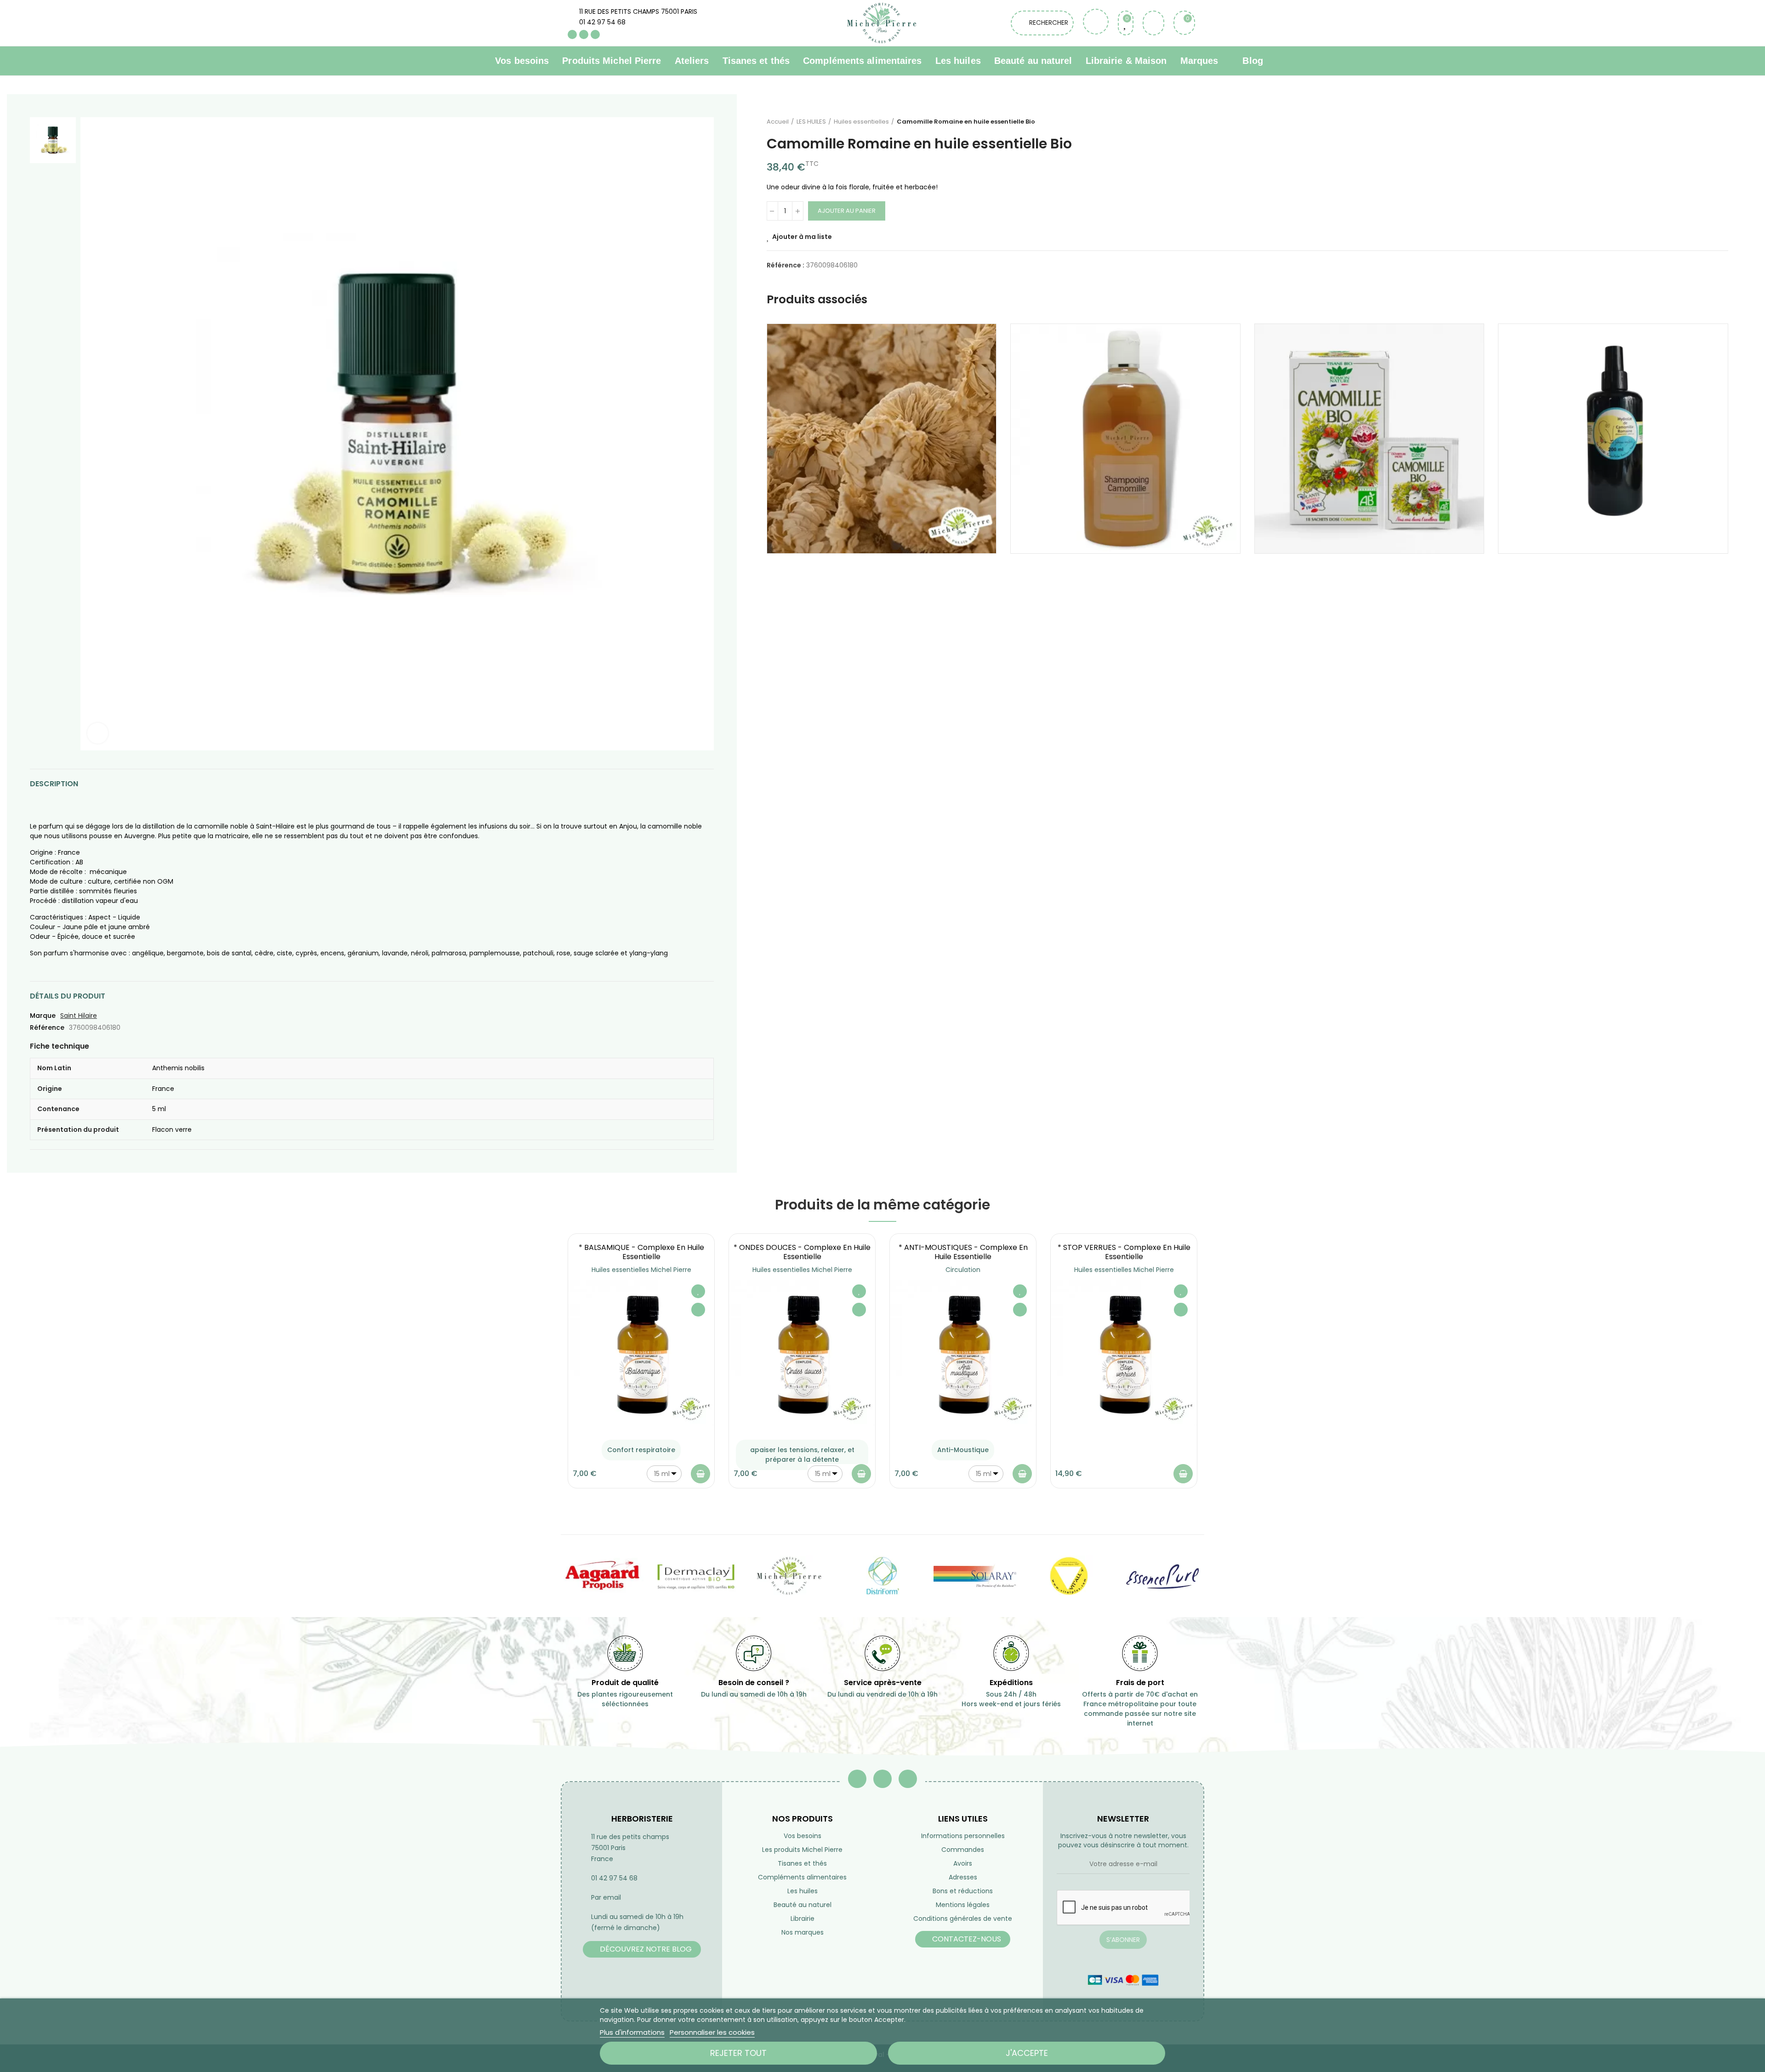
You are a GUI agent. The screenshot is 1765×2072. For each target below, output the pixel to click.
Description (54, 784)
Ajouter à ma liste (802, 237)
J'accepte (1027, 2053)
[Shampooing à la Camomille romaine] (1125, 439)
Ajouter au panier (847, 211)
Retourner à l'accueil (1710, 122)
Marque (43, 1016)
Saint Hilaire (79, 1016)
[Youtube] (584, 34)
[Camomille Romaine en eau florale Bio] (1613, 439)
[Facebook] (572, 34)
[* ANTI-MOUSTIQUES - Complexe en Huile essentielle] (963, 1353)
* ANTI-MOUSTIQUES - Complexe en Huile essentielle (963, 1252)
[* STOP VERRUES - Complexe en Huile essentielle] (1124, 1353)
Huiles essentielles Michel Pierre (641, 1270)
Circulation (963, 1270)
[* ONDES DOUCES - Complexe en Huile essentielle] (802, 1353)
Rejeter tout (738, 2053)
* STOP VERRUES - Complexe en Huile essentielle (1124, 1252)
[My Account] (1153, 23)
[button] (542, 1368)
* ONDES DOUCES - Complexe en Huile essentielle (802, 1252)
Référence (47, 1027)
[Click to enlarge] (98, 733)
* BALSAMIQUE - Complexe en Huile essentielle (641, 1252)
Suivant (1721, 122)
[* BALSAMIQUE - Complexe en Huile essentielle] (641, 1353)
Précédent (1698, 122)
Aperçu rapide (698, 1310)
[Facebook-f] (857, 1779)
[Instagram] (595, 34)
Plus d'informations (632, 2032)
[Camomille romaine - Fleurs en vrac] (882, 439)
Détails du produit (68, 996)
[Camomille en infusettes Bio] (1369, 439)
